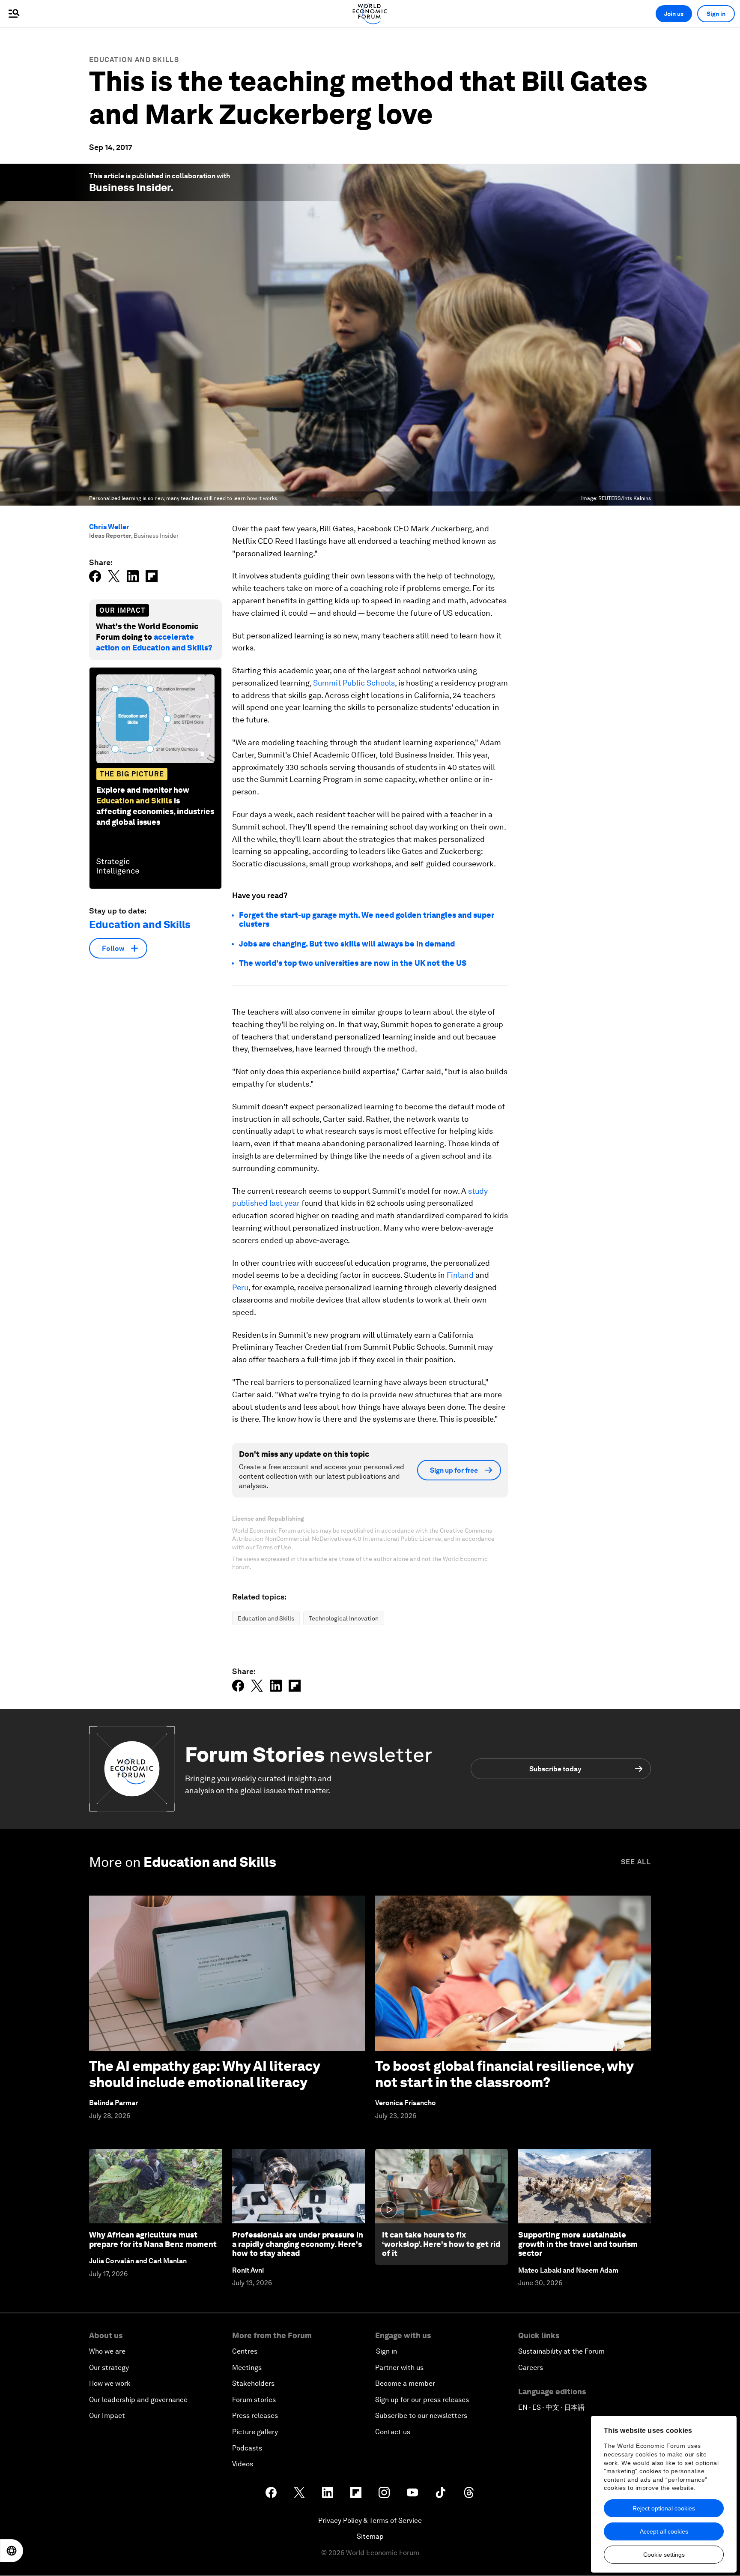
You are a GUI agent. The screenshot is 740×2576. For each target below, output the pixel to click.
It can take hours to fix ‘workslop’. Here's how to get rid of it (441, 2244)
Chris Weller (109, 527)
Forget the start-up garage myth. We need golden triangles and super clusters (367, 920)
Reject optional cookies (664, 2508)
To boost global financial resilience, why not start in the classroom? (504, 2074)
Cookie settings (664, 2555)
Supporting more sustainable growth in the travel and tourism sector (578, 2244)
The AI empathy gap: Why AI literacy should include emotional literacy (204, 2074)
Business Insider (130, 187)
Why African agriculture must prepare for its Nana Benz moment (153, 2239)
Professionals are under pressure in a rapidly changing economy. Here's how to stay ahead (298, 2244)
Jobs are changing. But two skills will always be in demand (347, 944)
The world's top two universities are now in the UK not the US (353, 963)
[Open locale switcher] (12, 2551)
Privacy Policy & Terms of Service (370, 2521)
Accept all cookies (664, 2531)
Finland (460, 1275)
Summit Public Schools (354, 683)
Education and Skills (134, 60)
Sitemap (370, 2536)
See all (636, 1862)
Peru (240, 1287)
